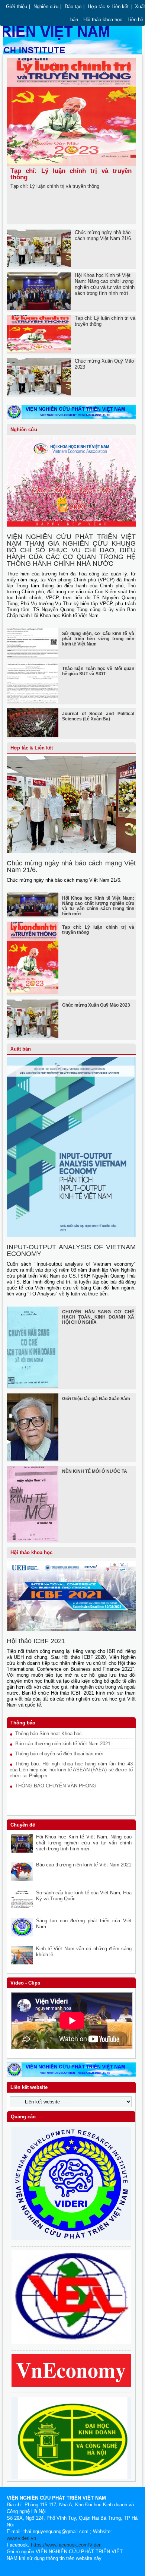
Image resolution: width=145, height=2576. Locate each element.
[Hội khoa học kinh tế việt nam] (71, 2343)
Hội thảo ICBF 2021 (36, 1641)
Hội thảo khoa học (103, 20)
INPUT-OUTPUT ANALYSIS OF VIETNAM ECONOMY (71, 1250)
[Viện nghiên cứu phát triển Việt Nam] (71, 2239)
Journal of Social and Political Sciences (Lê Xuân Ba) (98, 716)
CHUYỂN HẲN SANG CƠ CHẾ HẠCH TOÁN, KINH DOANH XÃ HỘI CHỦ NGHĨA (98, 1317)
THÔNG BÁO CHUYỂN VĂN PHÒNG (56, 1786)
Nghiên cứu (46, 7)
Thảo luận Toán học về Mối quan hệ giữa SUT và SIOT (98, 671)
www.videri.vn (21, 2538)
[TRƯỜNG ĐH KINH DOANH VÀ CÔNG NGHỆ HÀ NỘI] (71, 2478)
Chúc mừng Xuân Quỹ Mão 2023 (96, 1005)
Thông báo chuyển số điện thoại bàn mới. (60, 1754)
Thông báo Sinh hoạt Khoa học (49, 1734)
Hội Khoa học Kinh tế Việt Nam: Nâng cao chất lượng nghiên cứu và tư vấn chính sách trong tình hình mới (105, 284)
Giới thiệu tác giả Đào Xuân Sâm (96, 1399)
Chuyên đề (23, 1825)
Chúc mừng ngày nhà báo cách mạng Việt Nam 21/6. (104, 235)
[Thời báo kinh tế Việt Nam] (71, 2385)
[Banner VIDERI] (71, 2075)
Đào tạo (73, 7)
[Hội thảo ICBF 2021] (71, 1629)
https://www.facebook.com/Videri (66, 2545)
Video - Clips (25, 1983)
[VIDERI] (71, 421)
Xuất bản (21, 1049)
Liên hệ (135, 20)
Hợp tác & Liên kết (108, 7)
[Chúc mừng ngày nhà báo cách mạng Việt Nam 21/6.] (71, 852)
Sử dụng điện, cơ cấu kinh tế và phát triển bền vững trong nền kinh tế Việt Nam (98, 639)
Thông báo (23, 1723)
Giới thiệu (17, 7)
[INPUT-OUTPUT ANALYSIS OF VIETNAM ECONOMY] (71, 1235)
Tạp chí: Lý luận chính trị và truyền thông (71, 174)
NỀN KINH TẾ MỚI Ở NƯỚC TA (95, 1471)
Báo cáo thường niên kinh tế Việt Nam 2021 (63, 1744)
